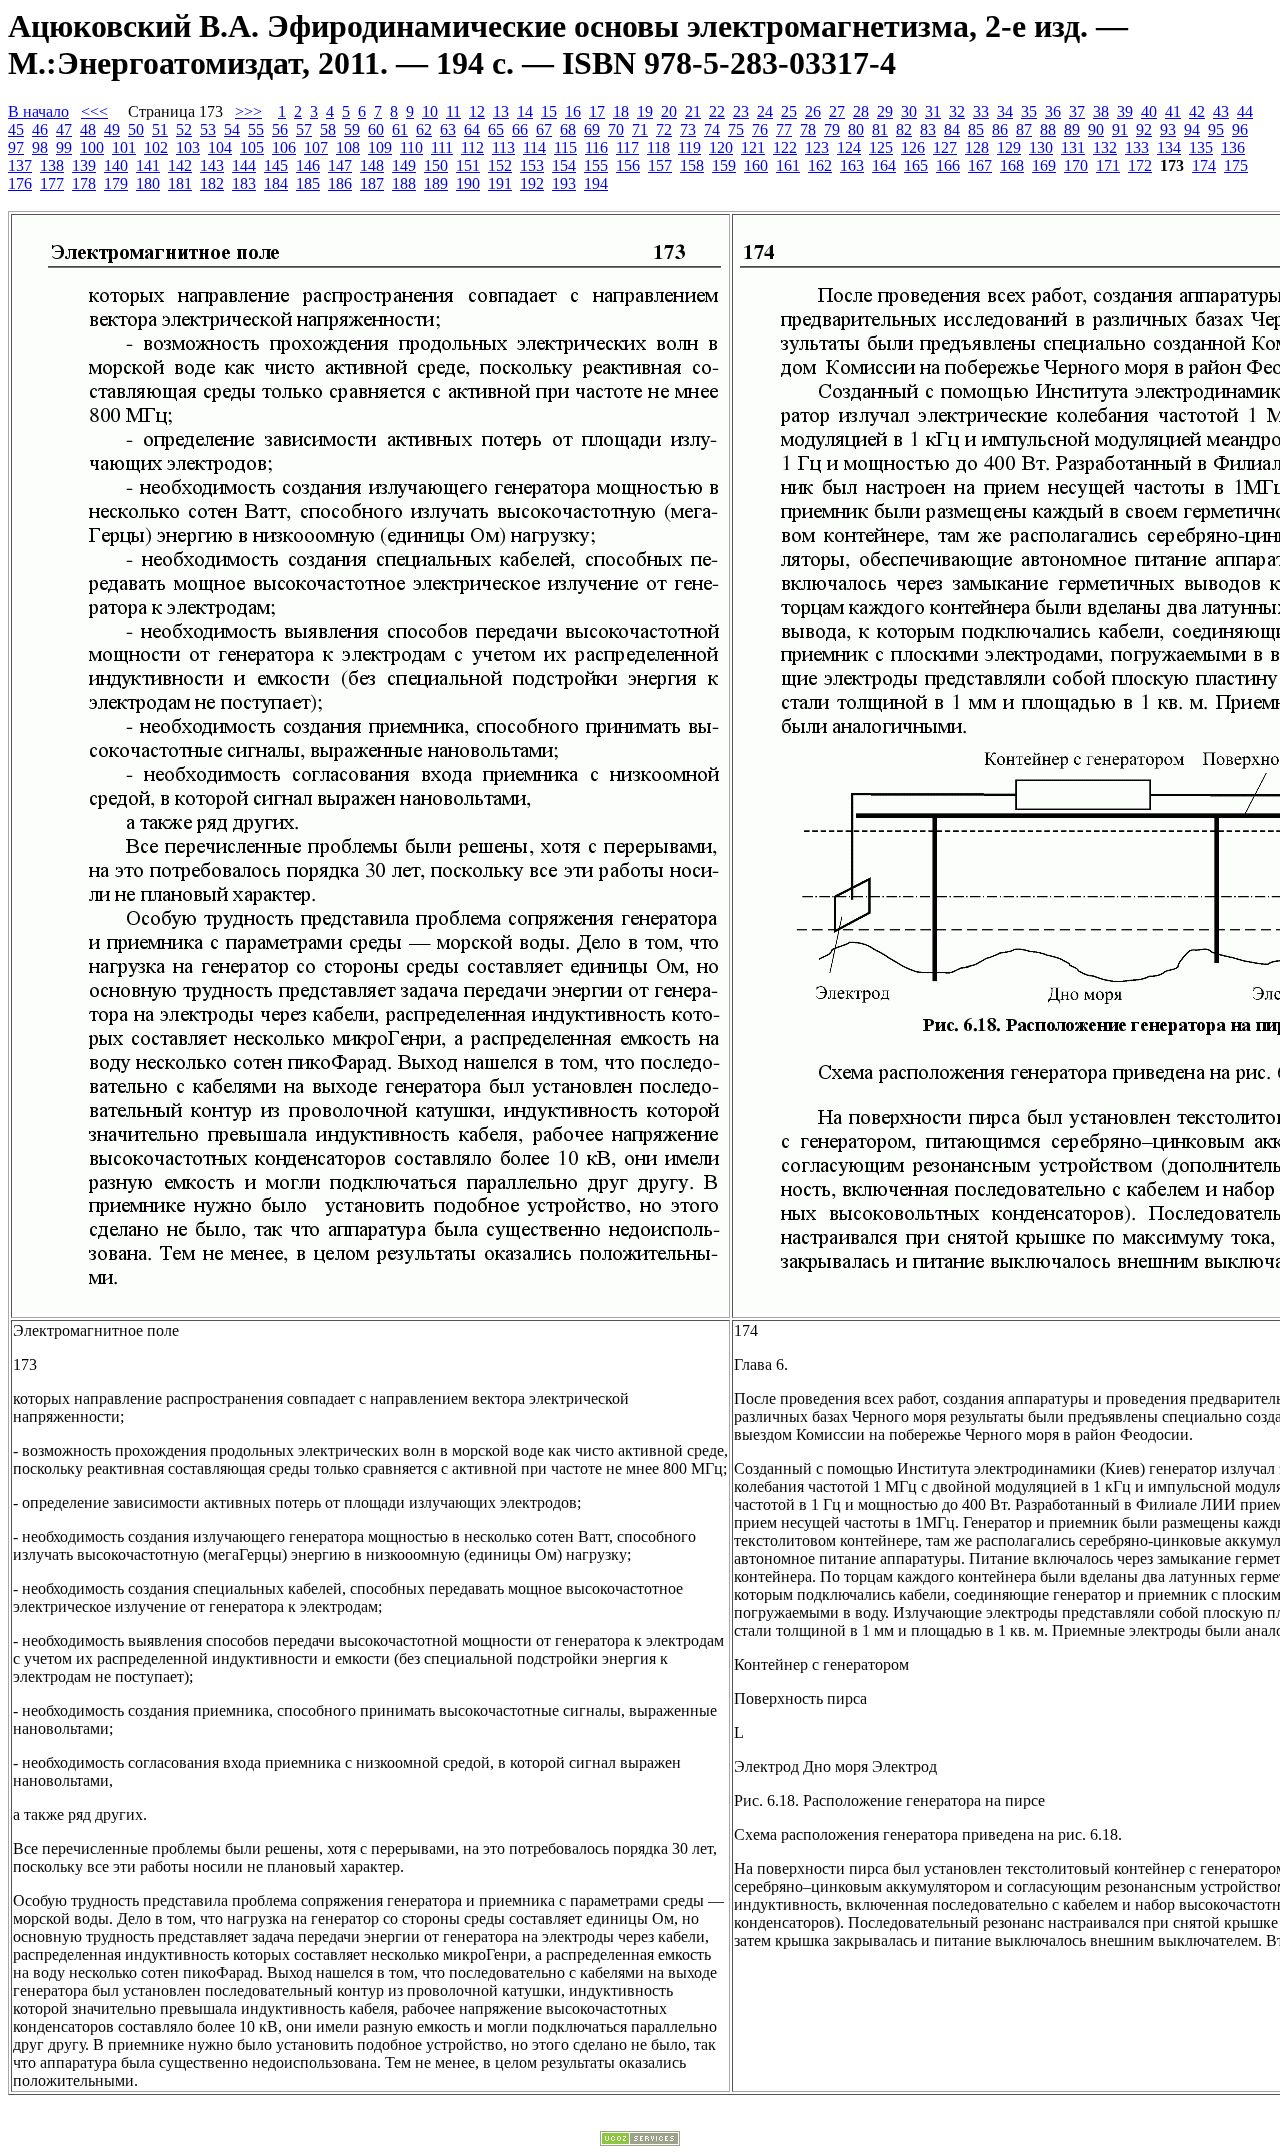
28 (861, 111)
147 (340, 165)
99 (64, 147)
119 (689, 147)
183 (244, 183)
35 (1029, 111)
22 (717, 111)
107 (316, 147)
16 (573, 111)
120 (721, 147)
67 (544, 129)
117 (627, 147)
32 (957, 111)
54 (232, 129)
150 (436, 165)
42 (1197, 111)
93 (1168, 129)
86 (1000, 129)
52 (184, 129)
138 (52, 165)
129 (1009, 147)
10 (430, 111)
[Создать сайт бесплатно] (640, 2140)
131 (1073, 147)
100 (92, 147)
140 (116, 165)
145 (276, 165)
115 (565, 147)
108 (348, 147)
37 (1077, 111)
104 (220, 147)
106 (284, 147)
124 (849, 147)
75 (736, 129)
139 (84, 165)
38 (1101, 111)
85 (976, 129)
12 (477, 111)
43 (1221, 111)
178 (84, 183)
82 (904, 129)
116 (596, 147)
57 (304, 129)
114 (534, 147)
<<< (94, 111)
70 (616, 129)
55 (256, 129)
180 (148, 183)
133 (1137, 147)
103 (188, 147)
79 (832, 129)
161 (788, 165)
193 (564, 183)
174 (1204, 165)
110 (411, 147)
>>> (248, 111)
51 (160, 129)
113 (503, 147)
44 (1245, 111)
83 (928, 129)
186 (340, 183)
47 (64, 129)
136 (1233, 147)
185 (308, 183)
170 (1076, 165)
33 (981, 111)
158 (692, 165)
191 (500, 183)
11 (453, 111)
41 (1173, 111)
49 (112, 129)
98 (40, 147)
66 (520, 129)
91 (1120, 129)
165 (916, 165)
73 (688, 129)
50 (136, 129)
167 (980, 165)
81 (880, 129)
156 (628, 165)
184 (276, 183)
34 (1005, 111)
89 (1072, 129)
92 (1144, 129)
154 (564, 165)
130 (1041, 147)
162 (820, 165)
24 (765, 111)
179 (116, 183)
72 (664, 129)
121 (753, 147)
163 (852, 165)
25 (789, 111)
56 (280, 129)
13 (501, 111)
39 (1125, 111)
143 (212, 165)
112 (472, 147)
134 (1169, 147)
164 (884, 165)
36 (1053, 111)
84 (952, 129)
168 (1012, 165)
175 (1236, 165)
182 (212, 183)
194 (596, 183)
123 (817, 147)
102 (156, 147)
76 (760, 129)
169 (1044, 165)
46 (40, 129)
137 (20, 165)
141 (148, 165)
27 (837, 111)
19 (645, 111)
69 (592, 129)
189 (436, 183)
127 (945, 147)
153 (532, 165)
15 (549, 111)
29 (885, 111)
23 (741, 111)
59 (352, 129)
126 (913, 147)
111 (442, 147)
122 (785, 147)
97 (16, 147)
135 (1201, 147)
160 (756, 165)
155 (596, 165)
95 (1216, 129)
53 (208, 129)
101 (124, 147)
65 (496, 129)
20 (669, 111)
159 (724, 165)
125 (881, 147)
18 (621, 111)
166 (948, 165)
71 (640, 129)
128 (977, 147)
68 (568, 129)
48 (88, 129)
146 (308, 165)
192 (532, 183)
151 (468, 165)
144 (244, 165)
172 (1140, 165)
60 (376, 129)
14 (525, 111)
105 (252, 147)
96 (1240, 129)
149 (404, 165)
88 (1048, 129)
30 (909, 111)
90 (1096, 129)
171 (1108, 165)
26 (813, 111)
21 (693, 111)
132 (1105, 147)
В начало (38, 111)
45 (16, 129)
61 (400, 129)
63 (448, 129)
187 (372, 183)
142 (180, 165)
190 (468, 183)
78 (808, 129)
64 (472, 129)
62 (424, 129)
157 (660, 165)
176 (20, 183)
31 (933, 111)
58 (328, 129)
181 (180, 183)
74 (712, 129)
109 (380, 147)
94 (1192, 129)
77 (784, 129)
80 (856, 129)
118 (658, 147)
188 (404, 183)
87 (1024, 129)
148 (372, 165)
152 (500, 165)
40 (1149, 111)
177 (52, 183)
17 (597, 111)
